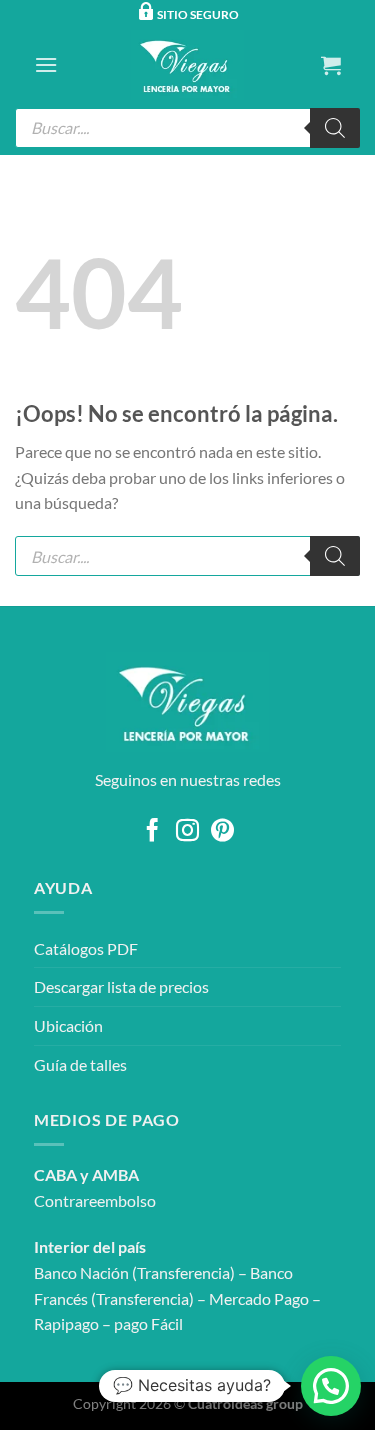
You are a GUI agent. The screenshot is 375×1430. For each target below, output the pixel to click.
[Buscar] (335, 128)
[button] (331, 1386)
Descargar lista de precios (121, 986)
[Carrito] (331, 65)
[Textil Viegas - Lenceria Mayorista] (188, 65)
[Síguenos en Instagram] (187, 832)
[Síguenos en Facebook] (152, 832)
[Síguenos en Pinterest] (222, 832)
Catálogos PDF (86, 948)
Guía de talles (80, 1064)
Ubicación (68, 1025)
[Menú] (46, 64)
